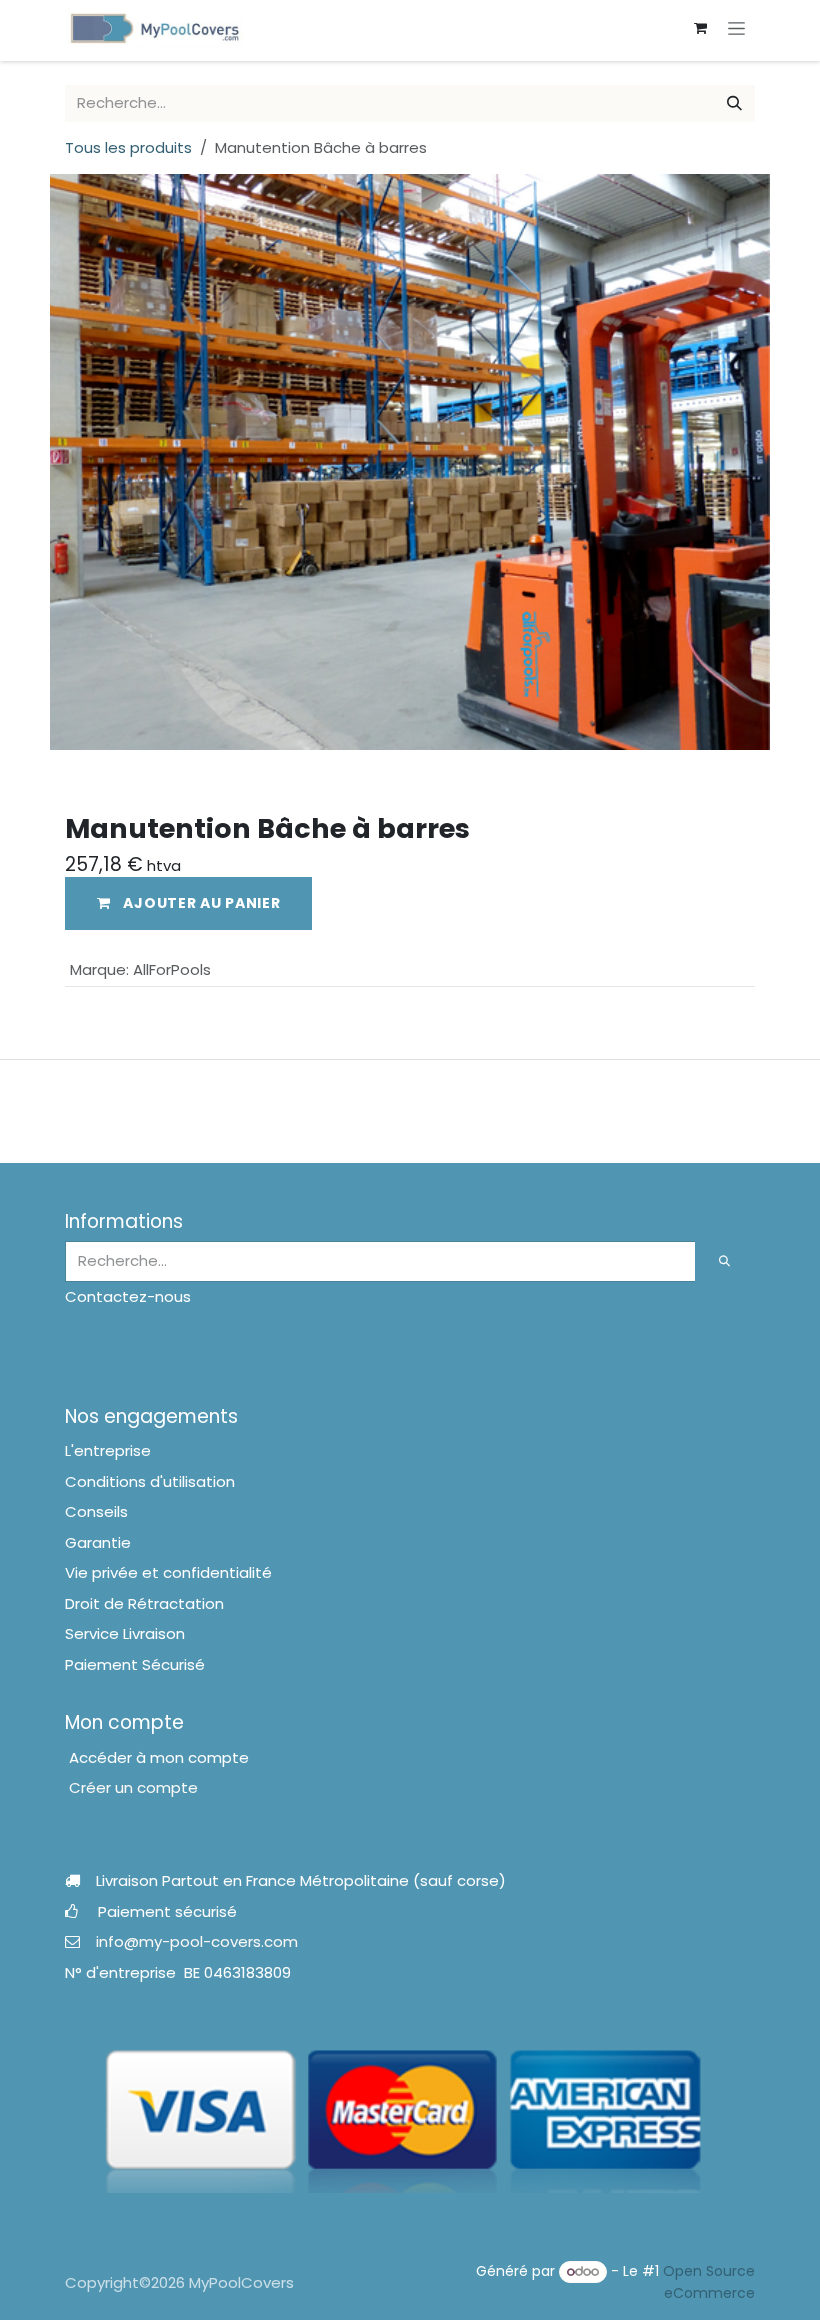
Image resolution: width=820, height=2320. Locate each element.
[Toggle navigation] (736, 28)
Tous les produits (128, 147)
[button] (188, 903)
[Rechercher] (734, 103)
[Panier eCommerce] (700, 28)
